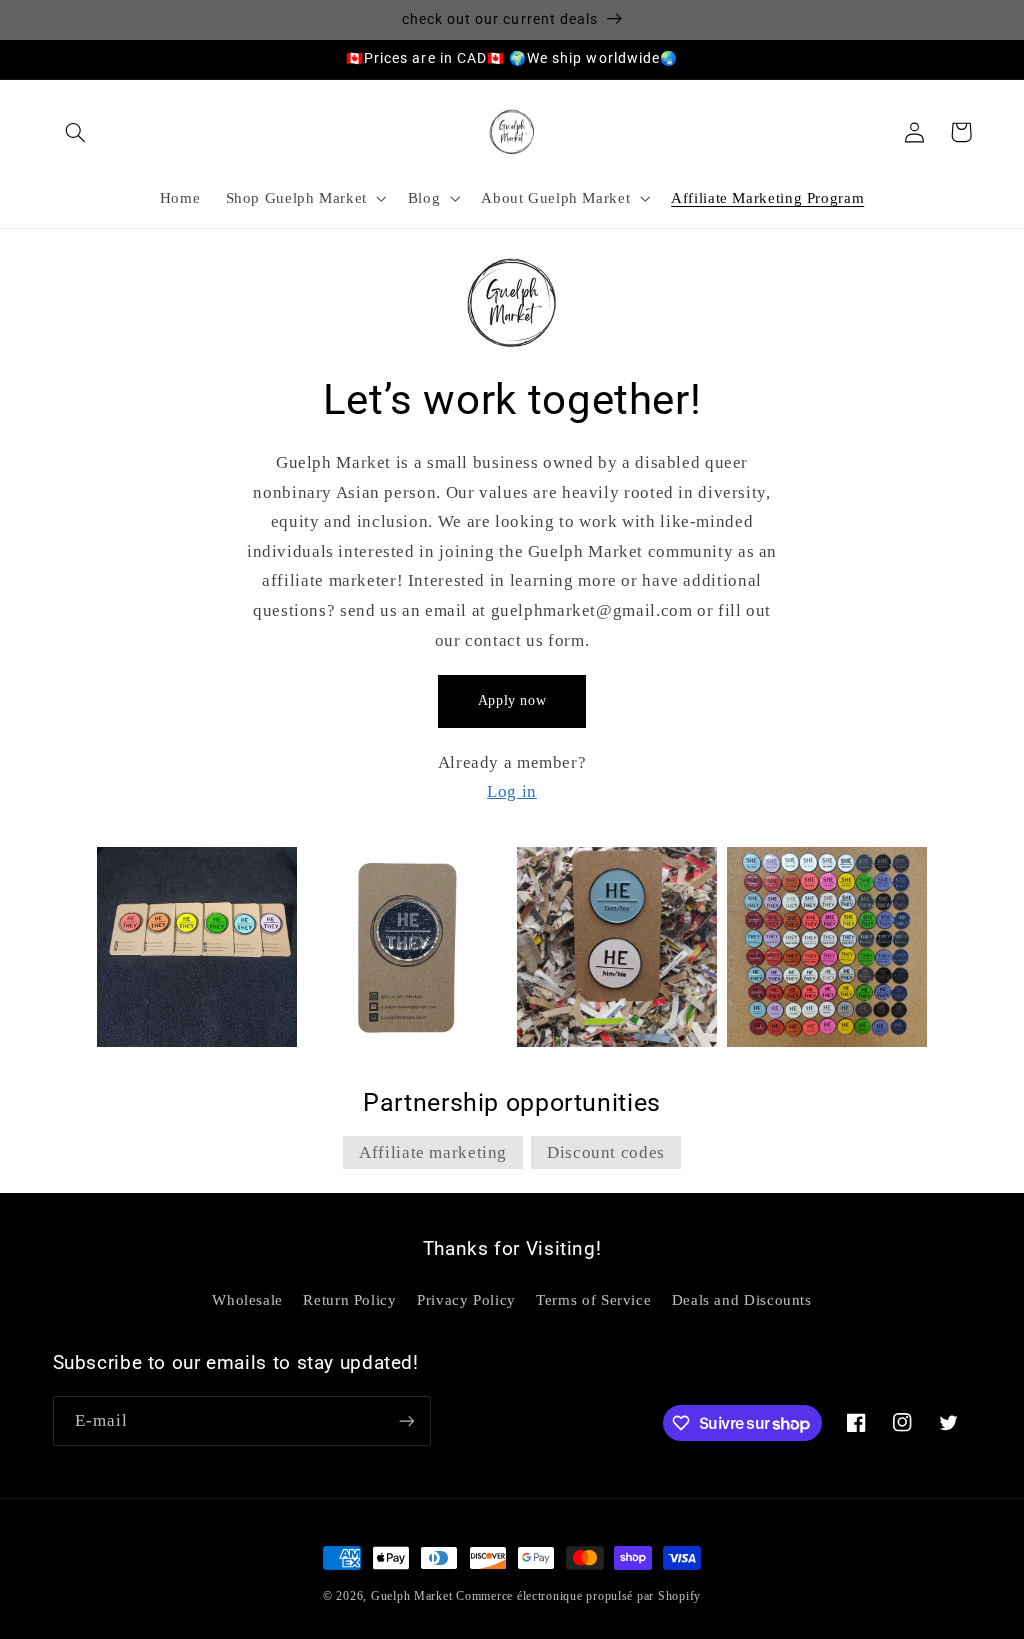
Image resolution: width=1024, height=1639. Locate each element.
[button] (76, 132)
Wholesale (247, 1300)
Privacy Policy (466, 1300)
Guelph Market (412, 1596)
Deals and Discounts (742, 1300)
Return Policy (349, 1300)
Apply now (512, 700)
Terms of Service (593, 1300)
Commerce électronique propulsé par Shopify (578, 1596)
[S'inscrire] (406, 1420)
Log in (512, 791)
